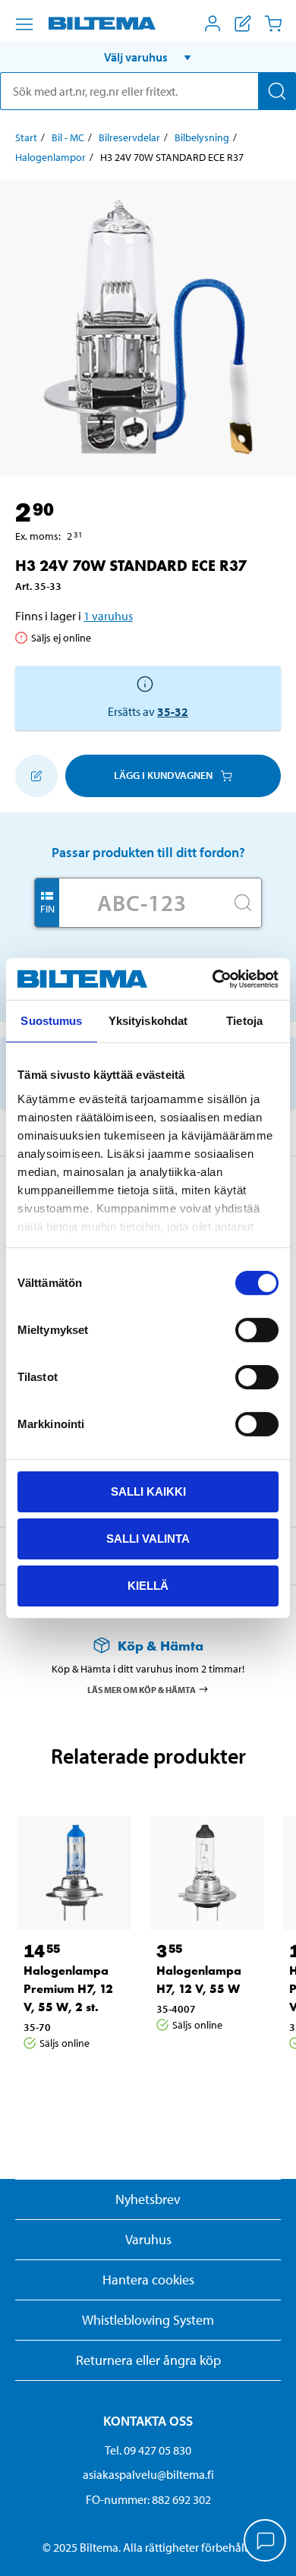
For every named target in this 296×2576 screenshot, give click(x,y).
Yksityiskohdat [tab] (148, 1021)
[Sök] (277, 91)
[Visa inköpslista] (243, 24)
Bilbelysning (202, 137)
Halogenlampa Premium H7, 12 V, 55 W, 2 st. (68, 1989)
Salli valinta (148, 1539)
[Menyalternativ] (24, 24)
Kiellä (148, 1585)
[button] (148, 57)
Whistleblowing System (148, 2320)
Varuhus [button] (148, 2239)
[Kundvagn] (273, 24)
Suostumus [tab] (51, 1021)
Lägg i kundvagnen (163, 775)
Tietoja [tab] (244, 1021)
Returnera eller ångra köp (148, 2360)
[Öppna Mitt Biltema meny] (213, 24)
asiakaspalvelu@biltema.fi (148, 2474)
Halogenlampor (50, 157)
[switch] (257, 1330)
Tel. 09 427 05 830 (148, 2450)
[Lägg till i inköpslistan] (36, 776)
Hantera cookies (148, 2280)
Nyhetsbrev (148, 2199)
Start (26, 137)
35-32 (173, 711)
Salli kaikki (148, 1491)
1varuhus (108, 616)
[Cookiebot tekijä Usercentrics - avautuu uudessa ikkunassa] (213, 979)
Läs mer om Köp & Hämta (142, 1689)
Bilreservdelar (129, 137)
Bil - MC (68, 137)
